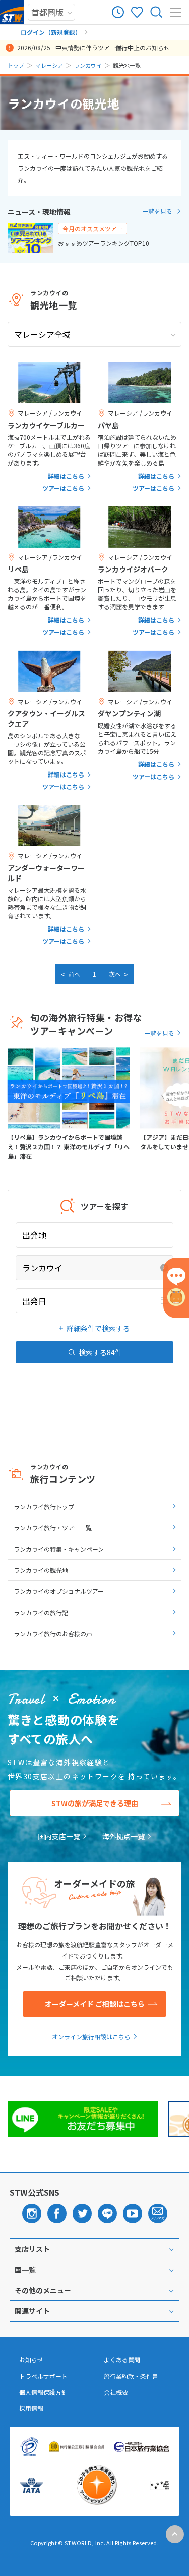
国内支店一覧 (59, 1836)
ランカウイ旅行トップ (44, 1506)
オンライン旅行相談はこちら (91, 2037)
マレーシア (49, 65)
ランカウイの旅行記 (41, 1612)
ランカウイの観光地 (41, 1570)
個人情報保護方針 (43, 2392)
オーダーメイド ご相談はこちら (95, 2004)
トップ (16, 65)
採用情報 (31, 2408)
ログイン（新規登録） (51, 32)
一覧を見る (157, 211)
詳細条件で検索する (98, 1328)
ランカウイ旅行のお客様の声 (53, 1634)
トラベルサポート (43, 2376)
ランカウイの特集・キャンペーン (59, 1549)
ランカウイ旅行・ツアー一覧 (53, 1528)
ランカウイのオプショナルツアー (59, 1591)
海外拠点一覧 (123, 1836)
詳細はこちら (66, 476)
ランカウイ (88, 65)
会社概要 (116, 2392)
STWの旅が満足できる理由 (95, 1803)
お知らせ (31, 2360)
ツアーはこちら (63, 488)
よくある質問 (122, 2360)
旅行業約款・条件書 (131, 2376)
